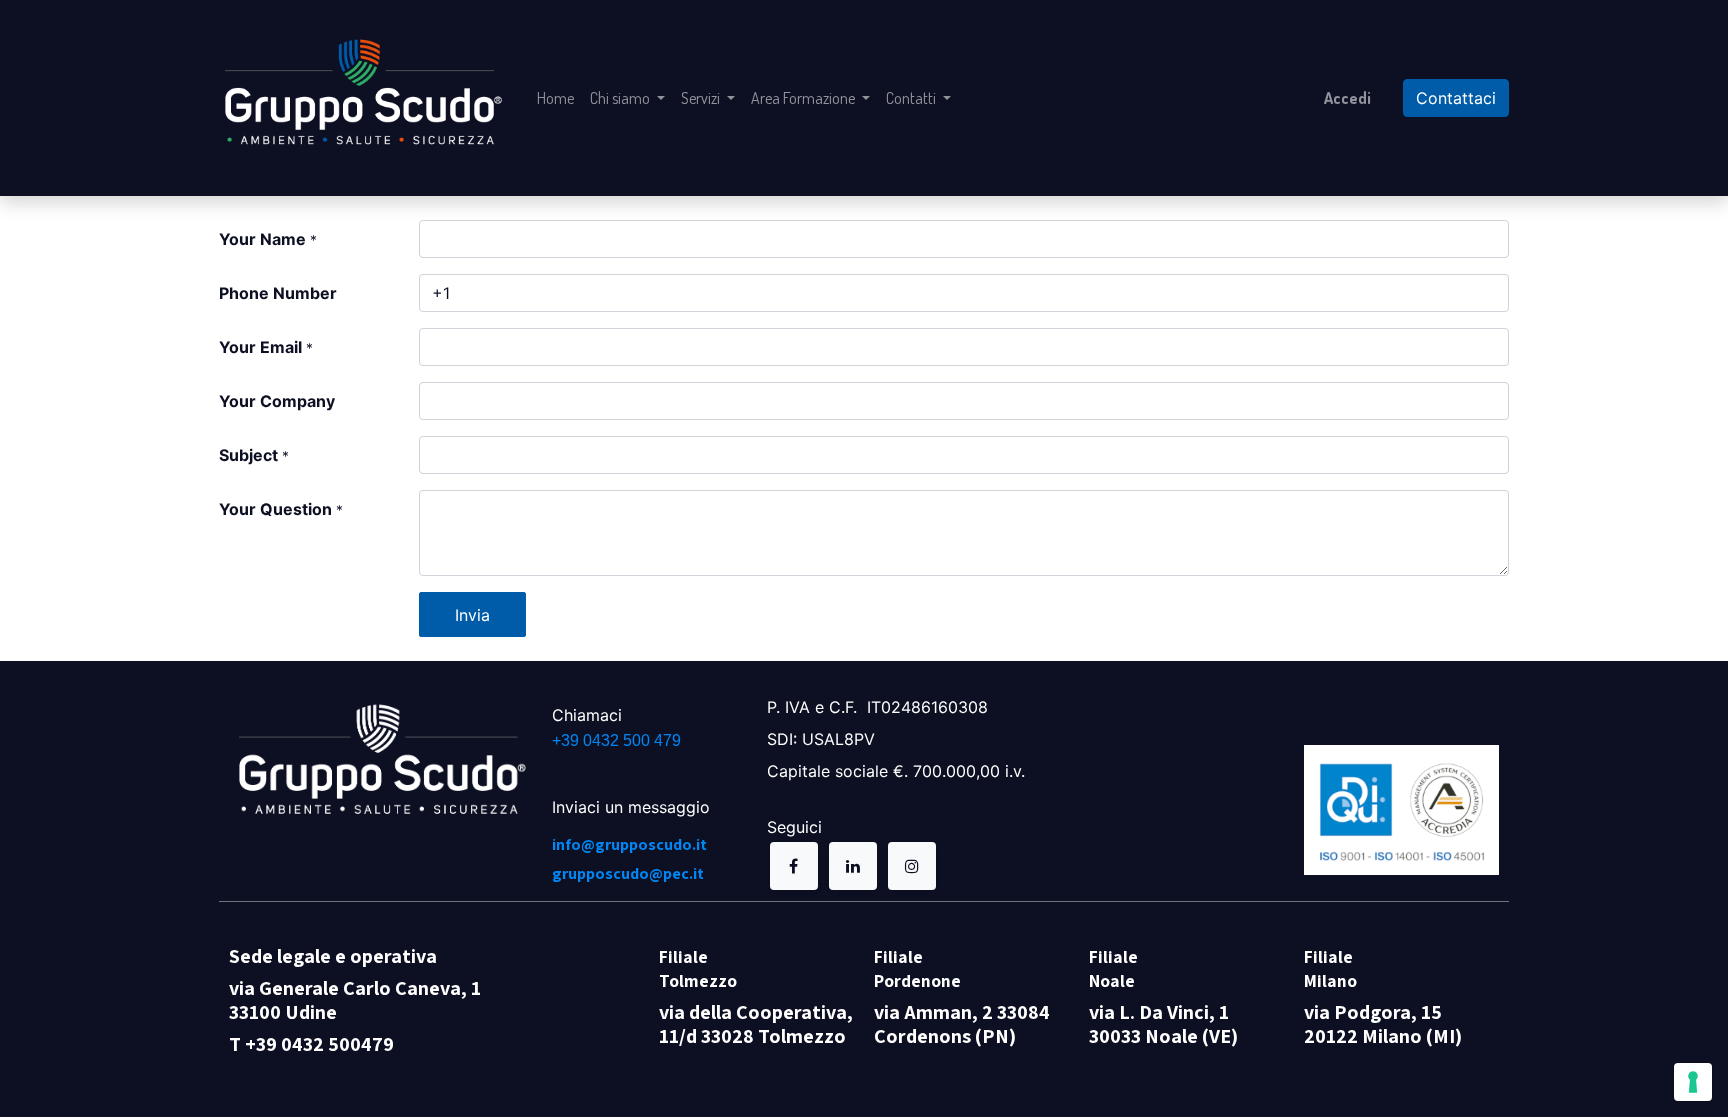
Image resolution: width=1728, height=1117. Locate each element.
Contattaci (1456, 98)
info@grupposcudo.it (629, 844)
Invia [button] (472, 615)
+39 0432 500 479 (616, 740)
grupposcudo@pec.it (628, 873)
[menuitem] (555, 98)
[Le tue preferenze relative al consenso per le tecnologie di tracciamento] (1693, 1082)
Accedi (1347, 98)
